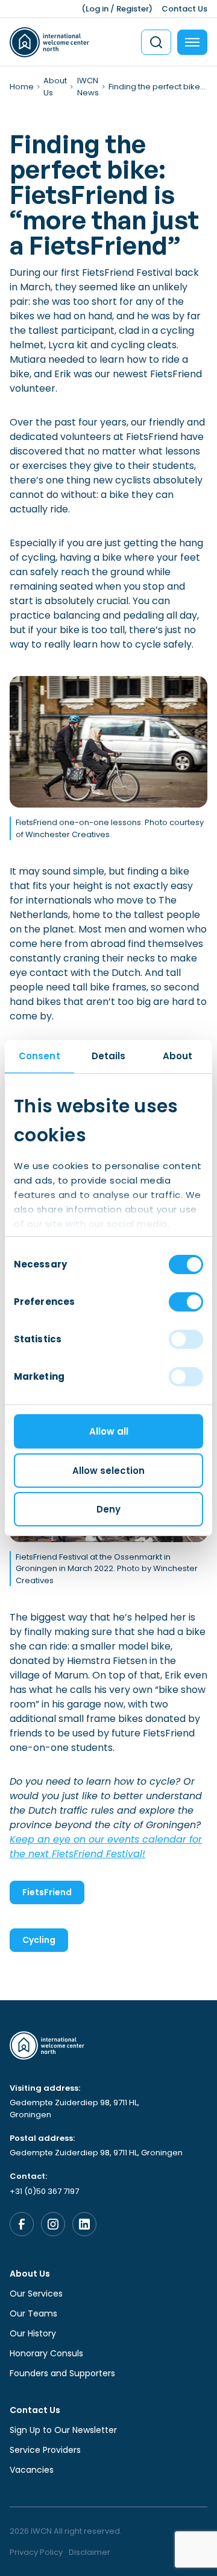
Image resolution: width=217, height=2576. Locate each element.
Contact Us (184, 9)
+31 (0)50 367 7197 (44, 2191)
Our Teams (33, 2313)
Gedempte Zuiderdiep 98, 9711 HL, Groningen (74, 2109)
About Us (30, 2274)
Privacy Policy (36, 2552)
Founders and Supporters (62, 2373)
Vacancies (32, 2470)
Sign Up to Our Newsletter (63, 2430)
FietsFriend (47, 1892)
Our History (33, 2333)
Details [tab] (109, 1056)
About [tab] (178, 1056)
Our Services (36, 2294)
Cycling (39, 1940)
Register (133, 9)
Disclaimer (90, 2552)
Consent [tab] (39, 1056)
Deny (108, 1509)
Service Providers (45, 2450)
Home (22, 87)
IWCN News (88, 87)
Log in (97, 9)
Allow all (109, 1431)
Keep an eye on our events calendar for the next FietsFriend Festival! (106, 1847)
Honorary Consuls (46, 2353)
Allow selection (108, 1471)
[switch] (186, 1302)
